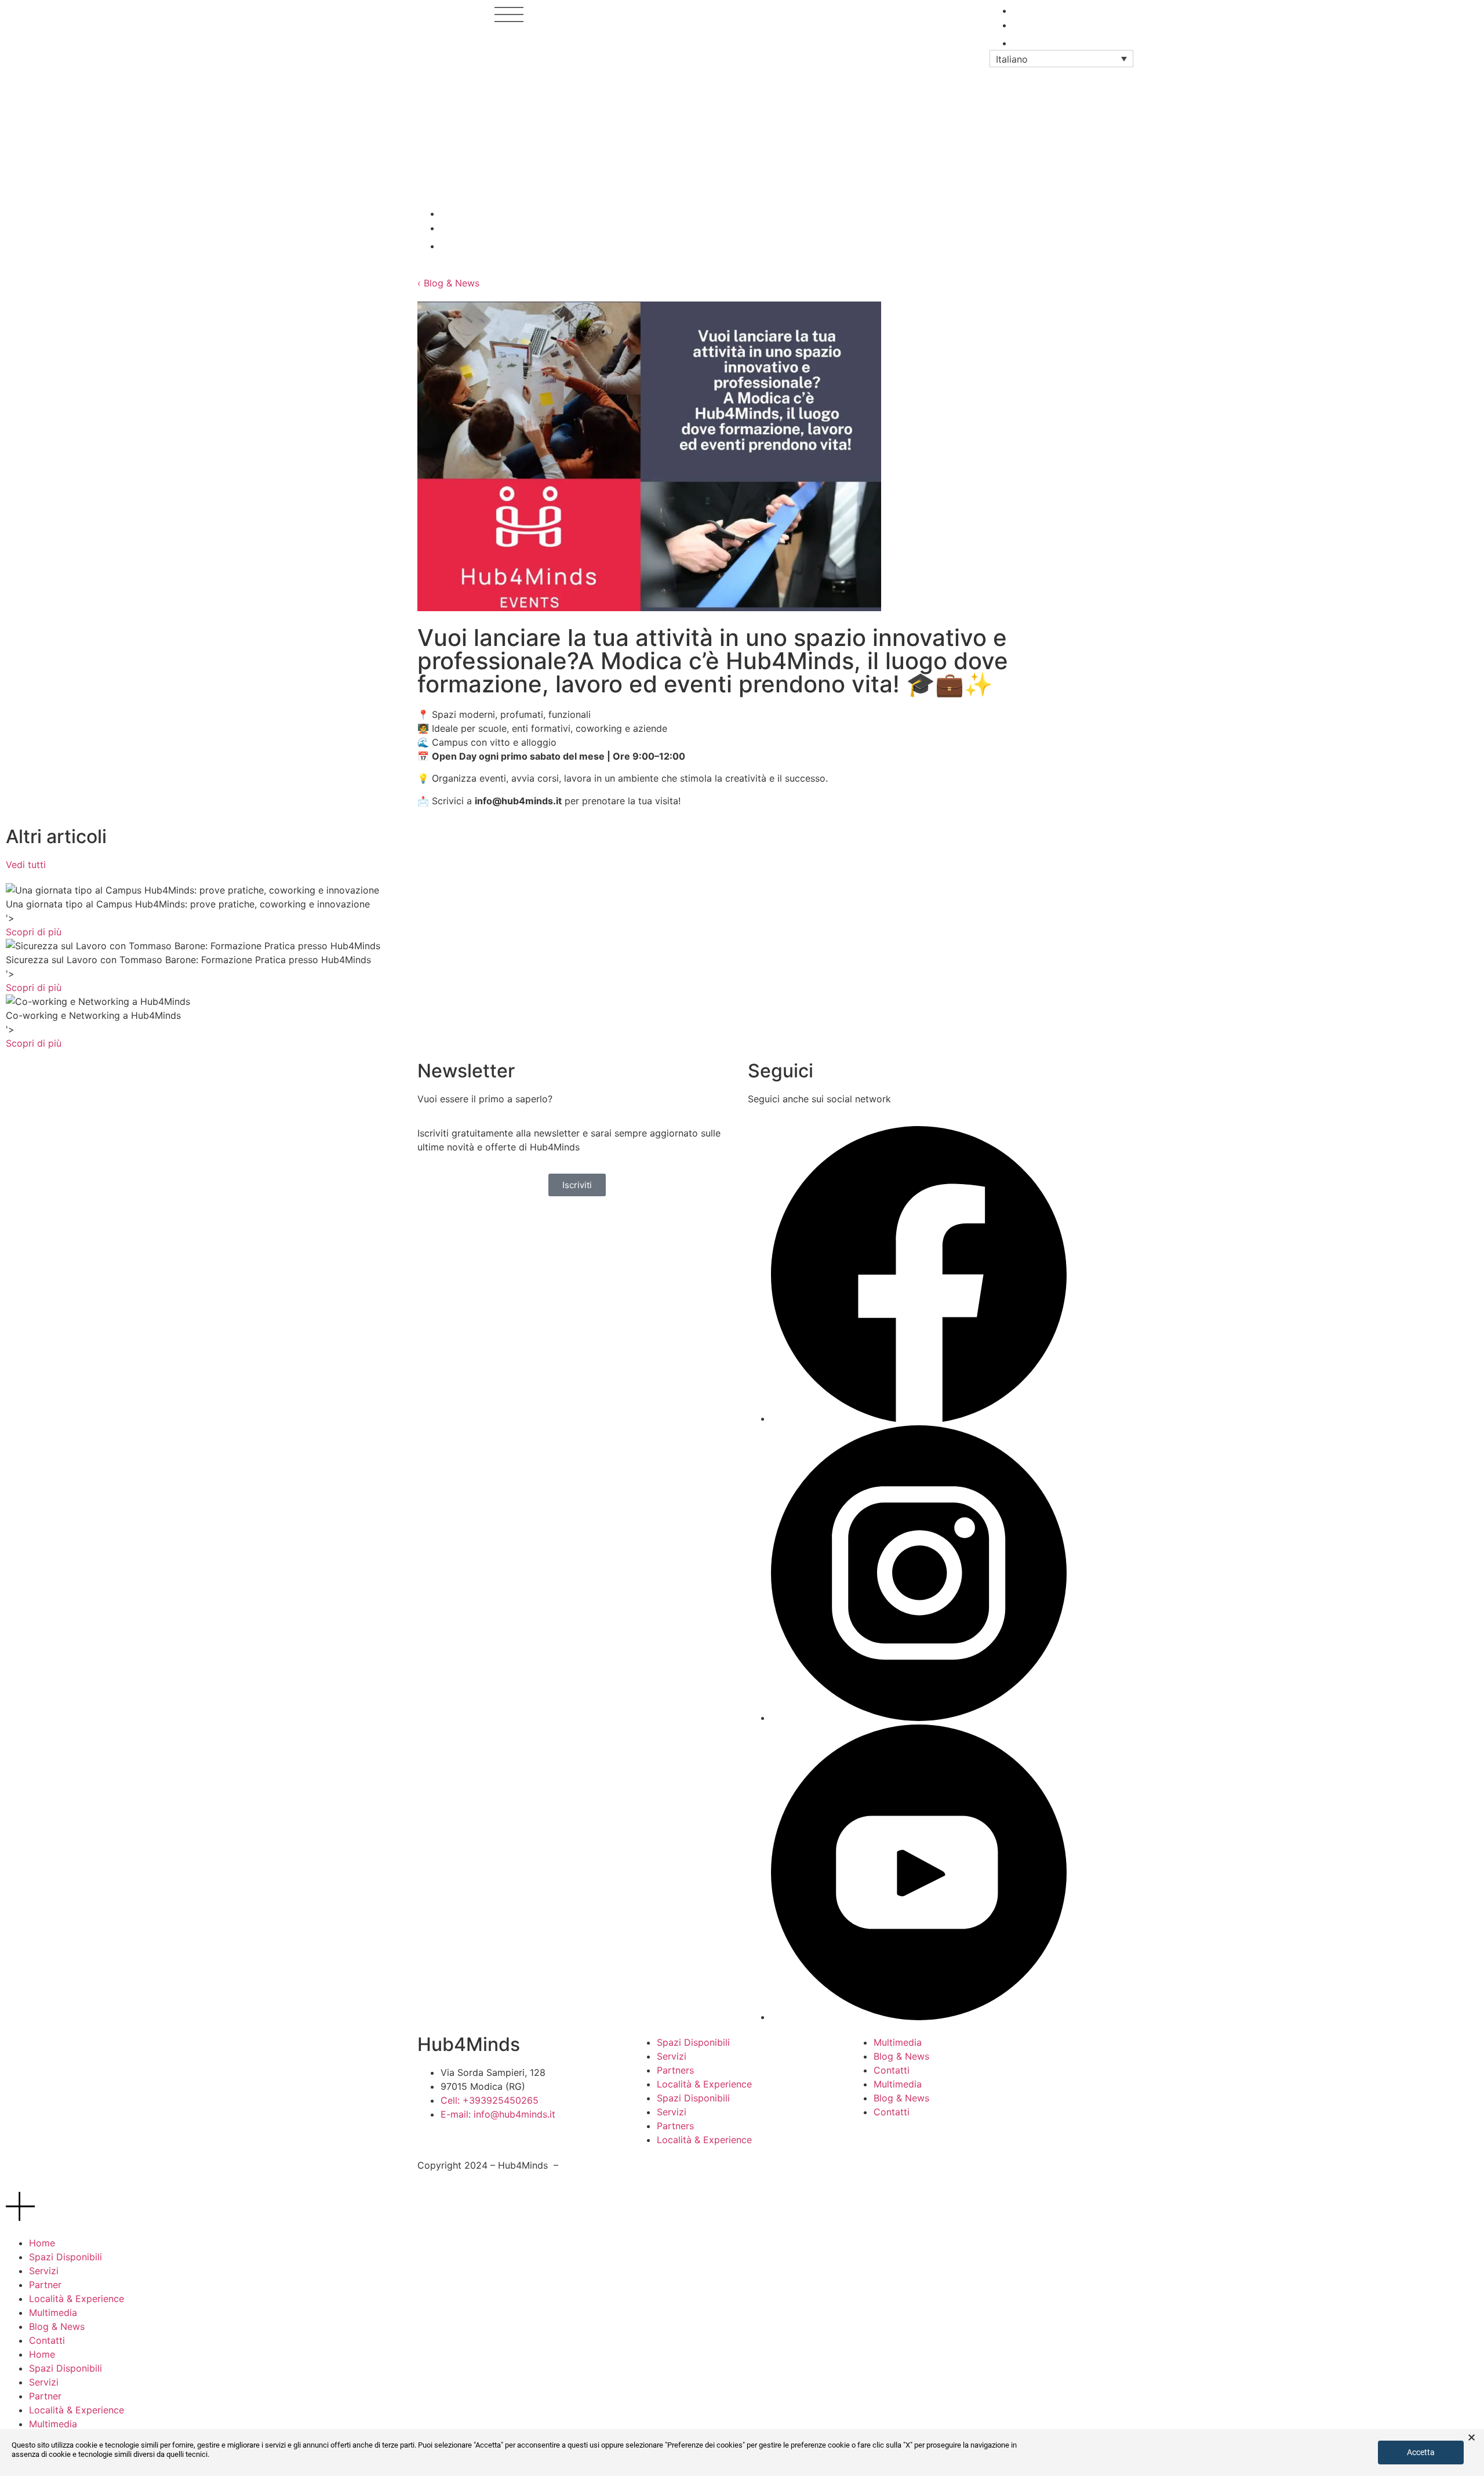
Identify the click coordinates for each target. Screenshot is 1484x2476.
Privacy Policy (592, 2165)
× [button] (1472, 2438)
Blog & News (901, 2056)
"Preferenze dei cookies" (705, 2445)
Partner (45, 2285)
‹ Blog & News (448, 283)
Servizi (672, 2056)
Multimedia (898, 2042)
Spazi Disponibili (693, 2042)
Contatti (892, 2070)
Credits (764, 2169)
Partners (675, 2070)
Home (42, 2243)
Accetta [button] (1421, 2452)
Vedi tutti (26, 865)
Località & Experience (704, 2084)
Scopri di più (34, 932)
